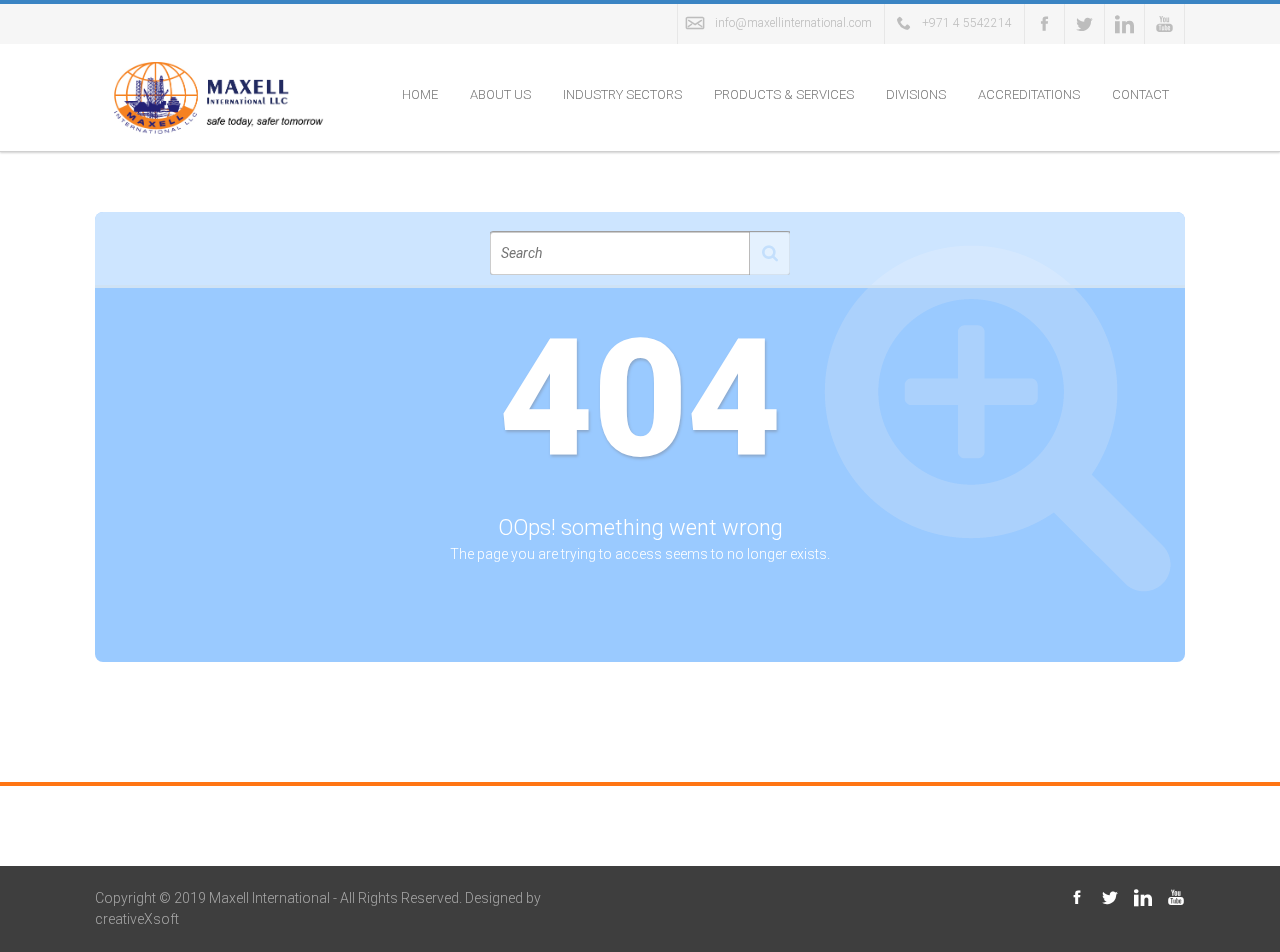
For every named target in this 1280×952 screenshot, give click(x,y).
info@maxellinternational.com (793, 23)
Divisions (916, 94)
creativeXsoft (137, 919)
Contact (1140, 94)
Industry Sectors (622, 94)
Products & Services (784, 94)
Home (420, 94)
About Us (500, 94)
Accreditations (1029, 94)
